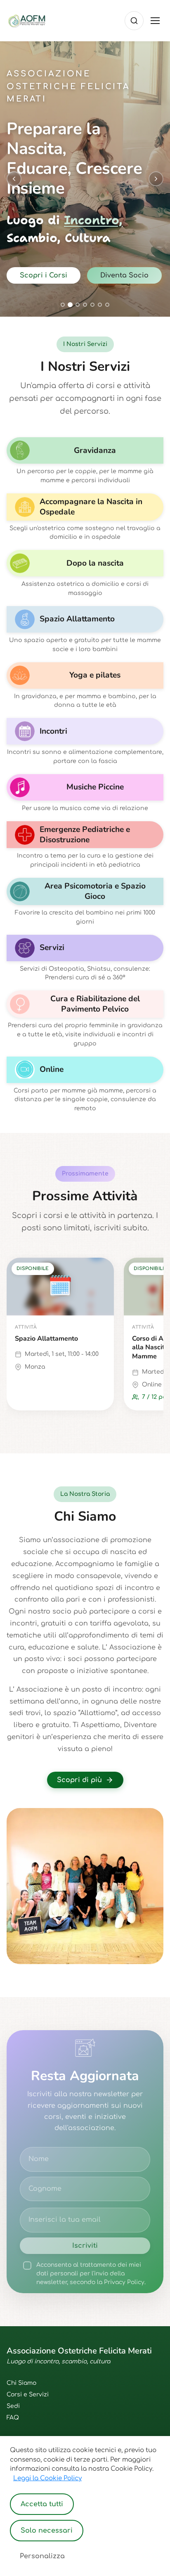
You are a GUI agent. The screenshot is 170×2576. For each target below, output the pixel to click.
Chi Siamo (21, 2383)
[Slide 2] (70, 305)
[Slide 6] (100, 305)
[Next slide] (156, 179)
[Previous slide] (14, 179)
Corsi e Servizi (28, 2395)
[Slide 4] (85, 305)
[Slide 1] (63, 305)
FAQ (13, 2418)
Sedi (13, 2406)
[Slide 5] (92, 305)
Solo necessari (47, 2531)
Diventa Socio (124, 275)
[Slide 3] (78, 305)
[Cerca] (134, 21)
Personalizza (42, 2556)
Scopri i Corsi (44, 275)
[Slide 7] (107, 305)
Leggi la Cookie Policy (47, 2478)
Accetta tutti (42, 2504)
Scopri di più (79, 1780)
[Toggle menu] (155, 21)
